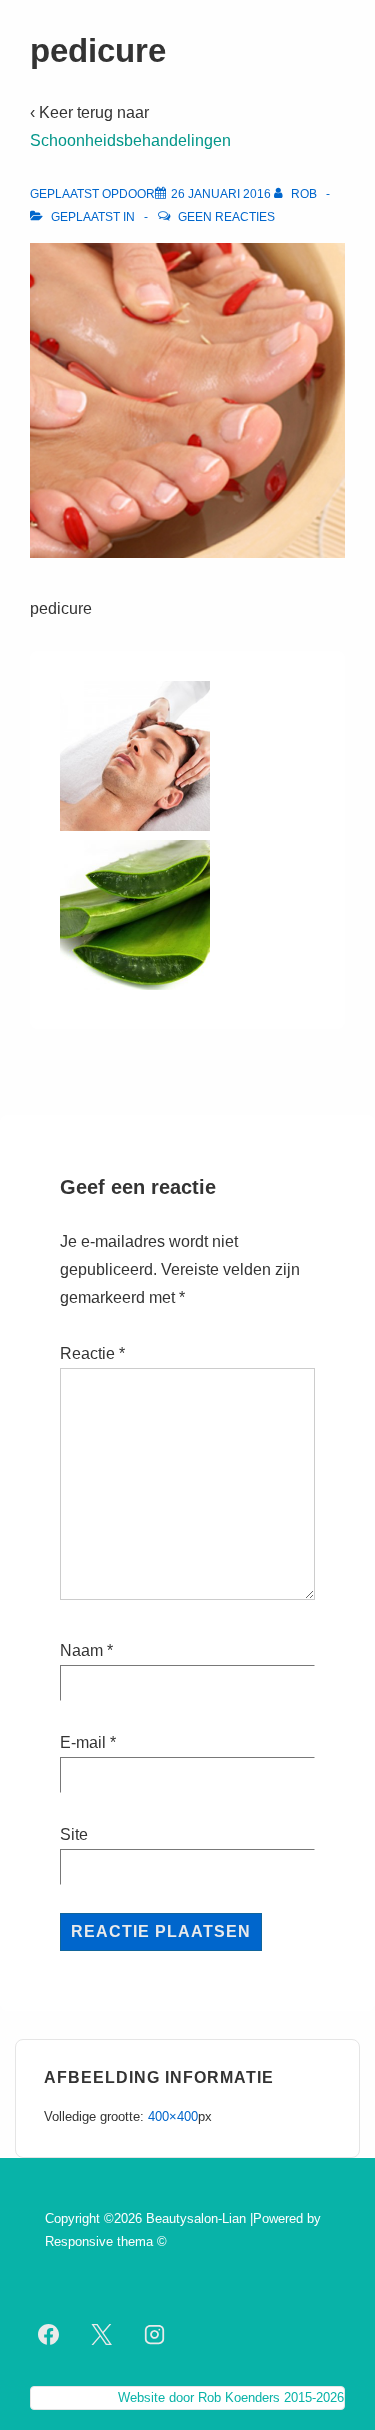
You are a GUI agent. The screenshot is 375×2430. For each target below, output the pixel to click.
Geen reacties (226, 217)
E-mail (83, 1742)
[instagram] (155, 2335)
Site (74, 1834)
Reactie (92, 1353)
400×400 (173, 2116)
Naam (81, 1650)
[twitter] (102, 2335)
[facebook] (49, 2335)
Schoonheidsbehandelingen (130, 140)
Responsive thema (99, 2241)
